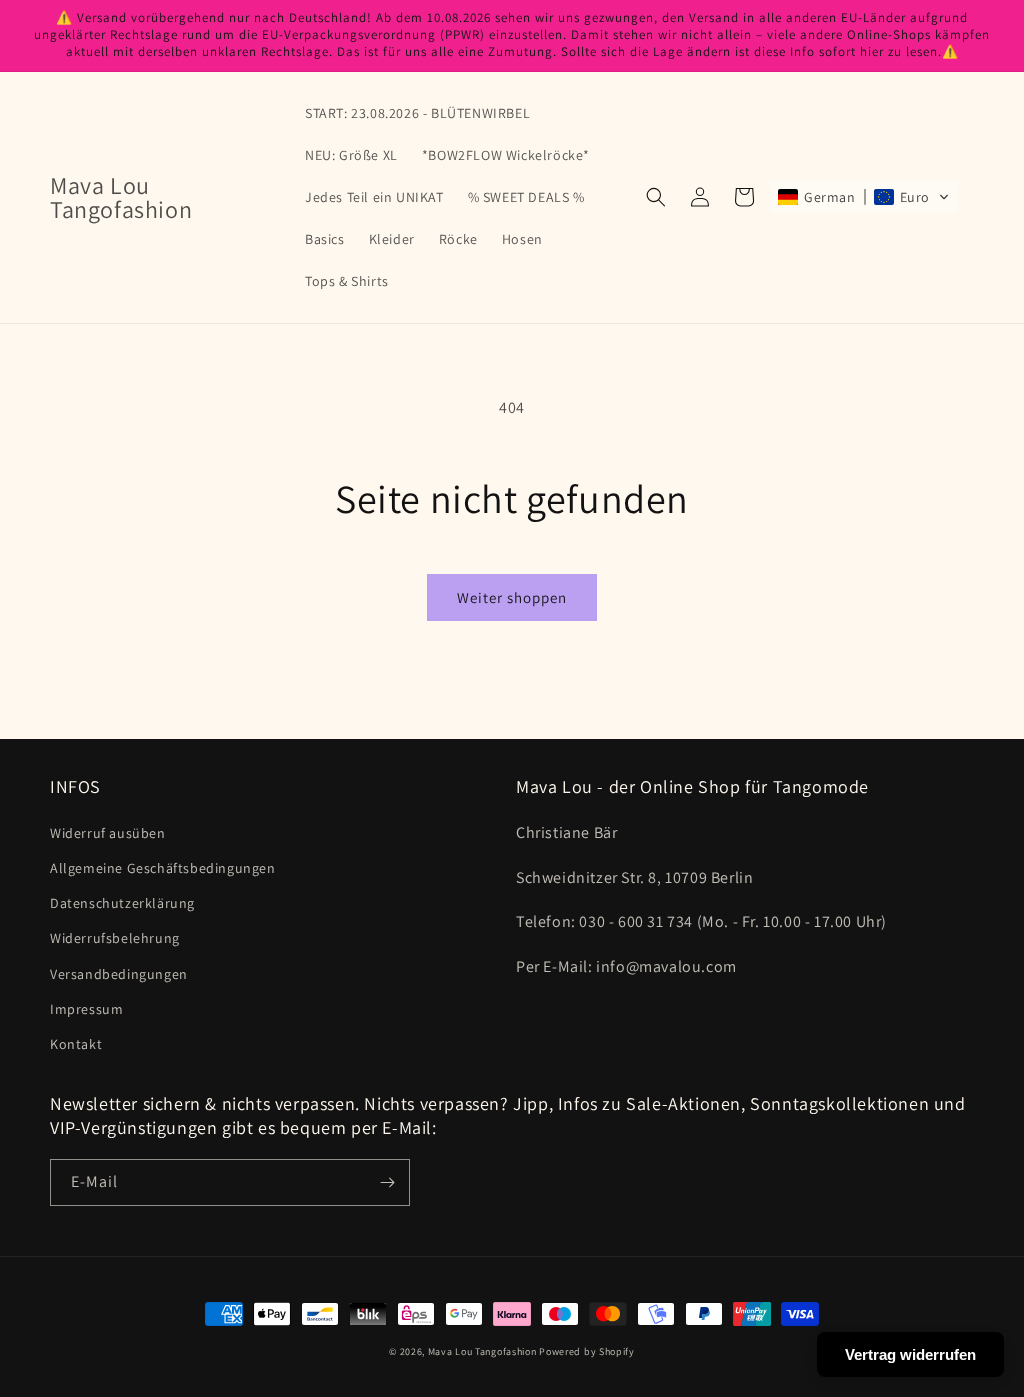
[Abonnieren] (387, 1182)
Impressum (86, 1009)
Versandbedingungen (119, 974)
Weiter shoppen (512, 597)
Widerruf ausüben (108, 833)
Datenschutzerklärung (122, 903)
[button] (656, 197)
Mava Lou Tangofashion (482, 1351)
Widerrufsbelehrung (115, 938)
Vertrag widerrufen (910, 1354)
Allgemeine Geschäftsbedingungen (163, 868)
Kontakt (76, 1044)
